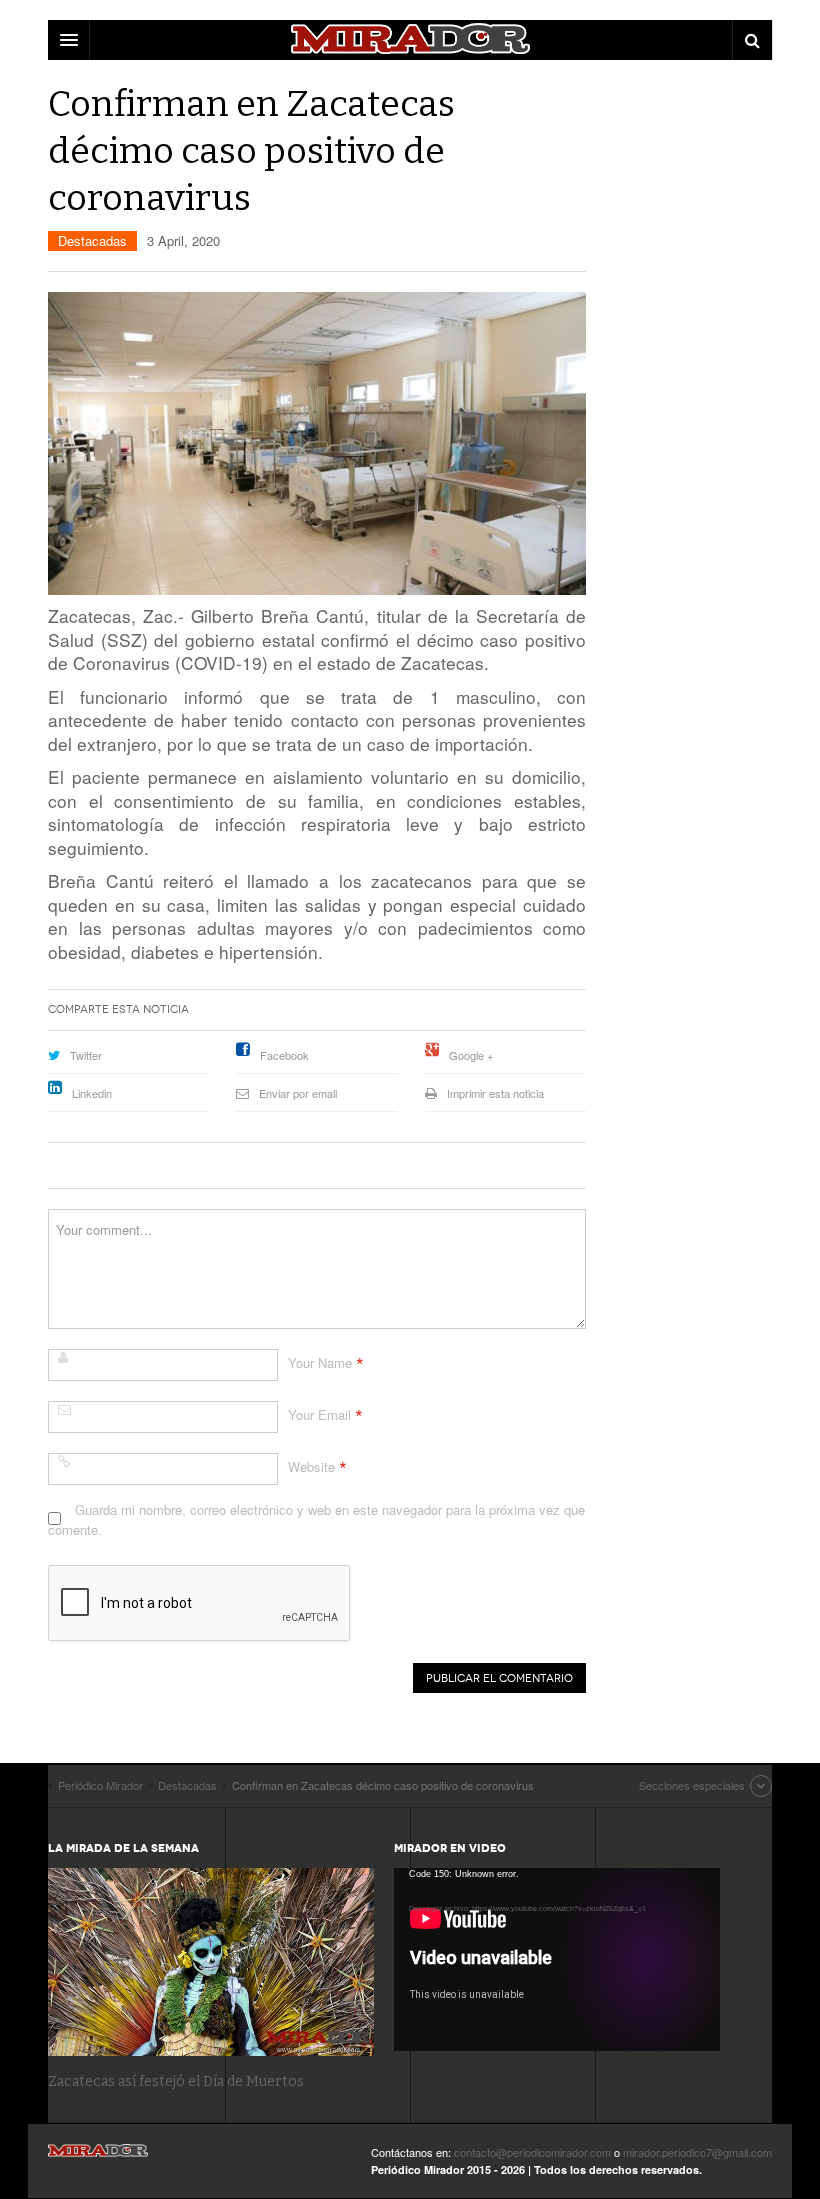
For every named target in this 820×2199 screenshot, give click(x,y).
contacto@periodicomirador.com (532, 2152)
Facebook (284, 1055)
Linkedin (92, 1093)
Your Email (319, 1414)
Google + (471, 1055)
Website (311, 1466)
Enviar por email (298, 1093)
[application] (557, 1959)
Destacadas (92, 240)
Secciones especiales (692, 1785)
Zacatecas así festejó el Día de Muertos (176, 2081)
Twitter (86, 1055)
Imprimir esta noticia (495, 1093)
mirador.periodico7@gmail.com (697, 2152)
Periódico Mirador (98, 2156)
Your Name (320, 1362)
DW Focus (410, 40)
